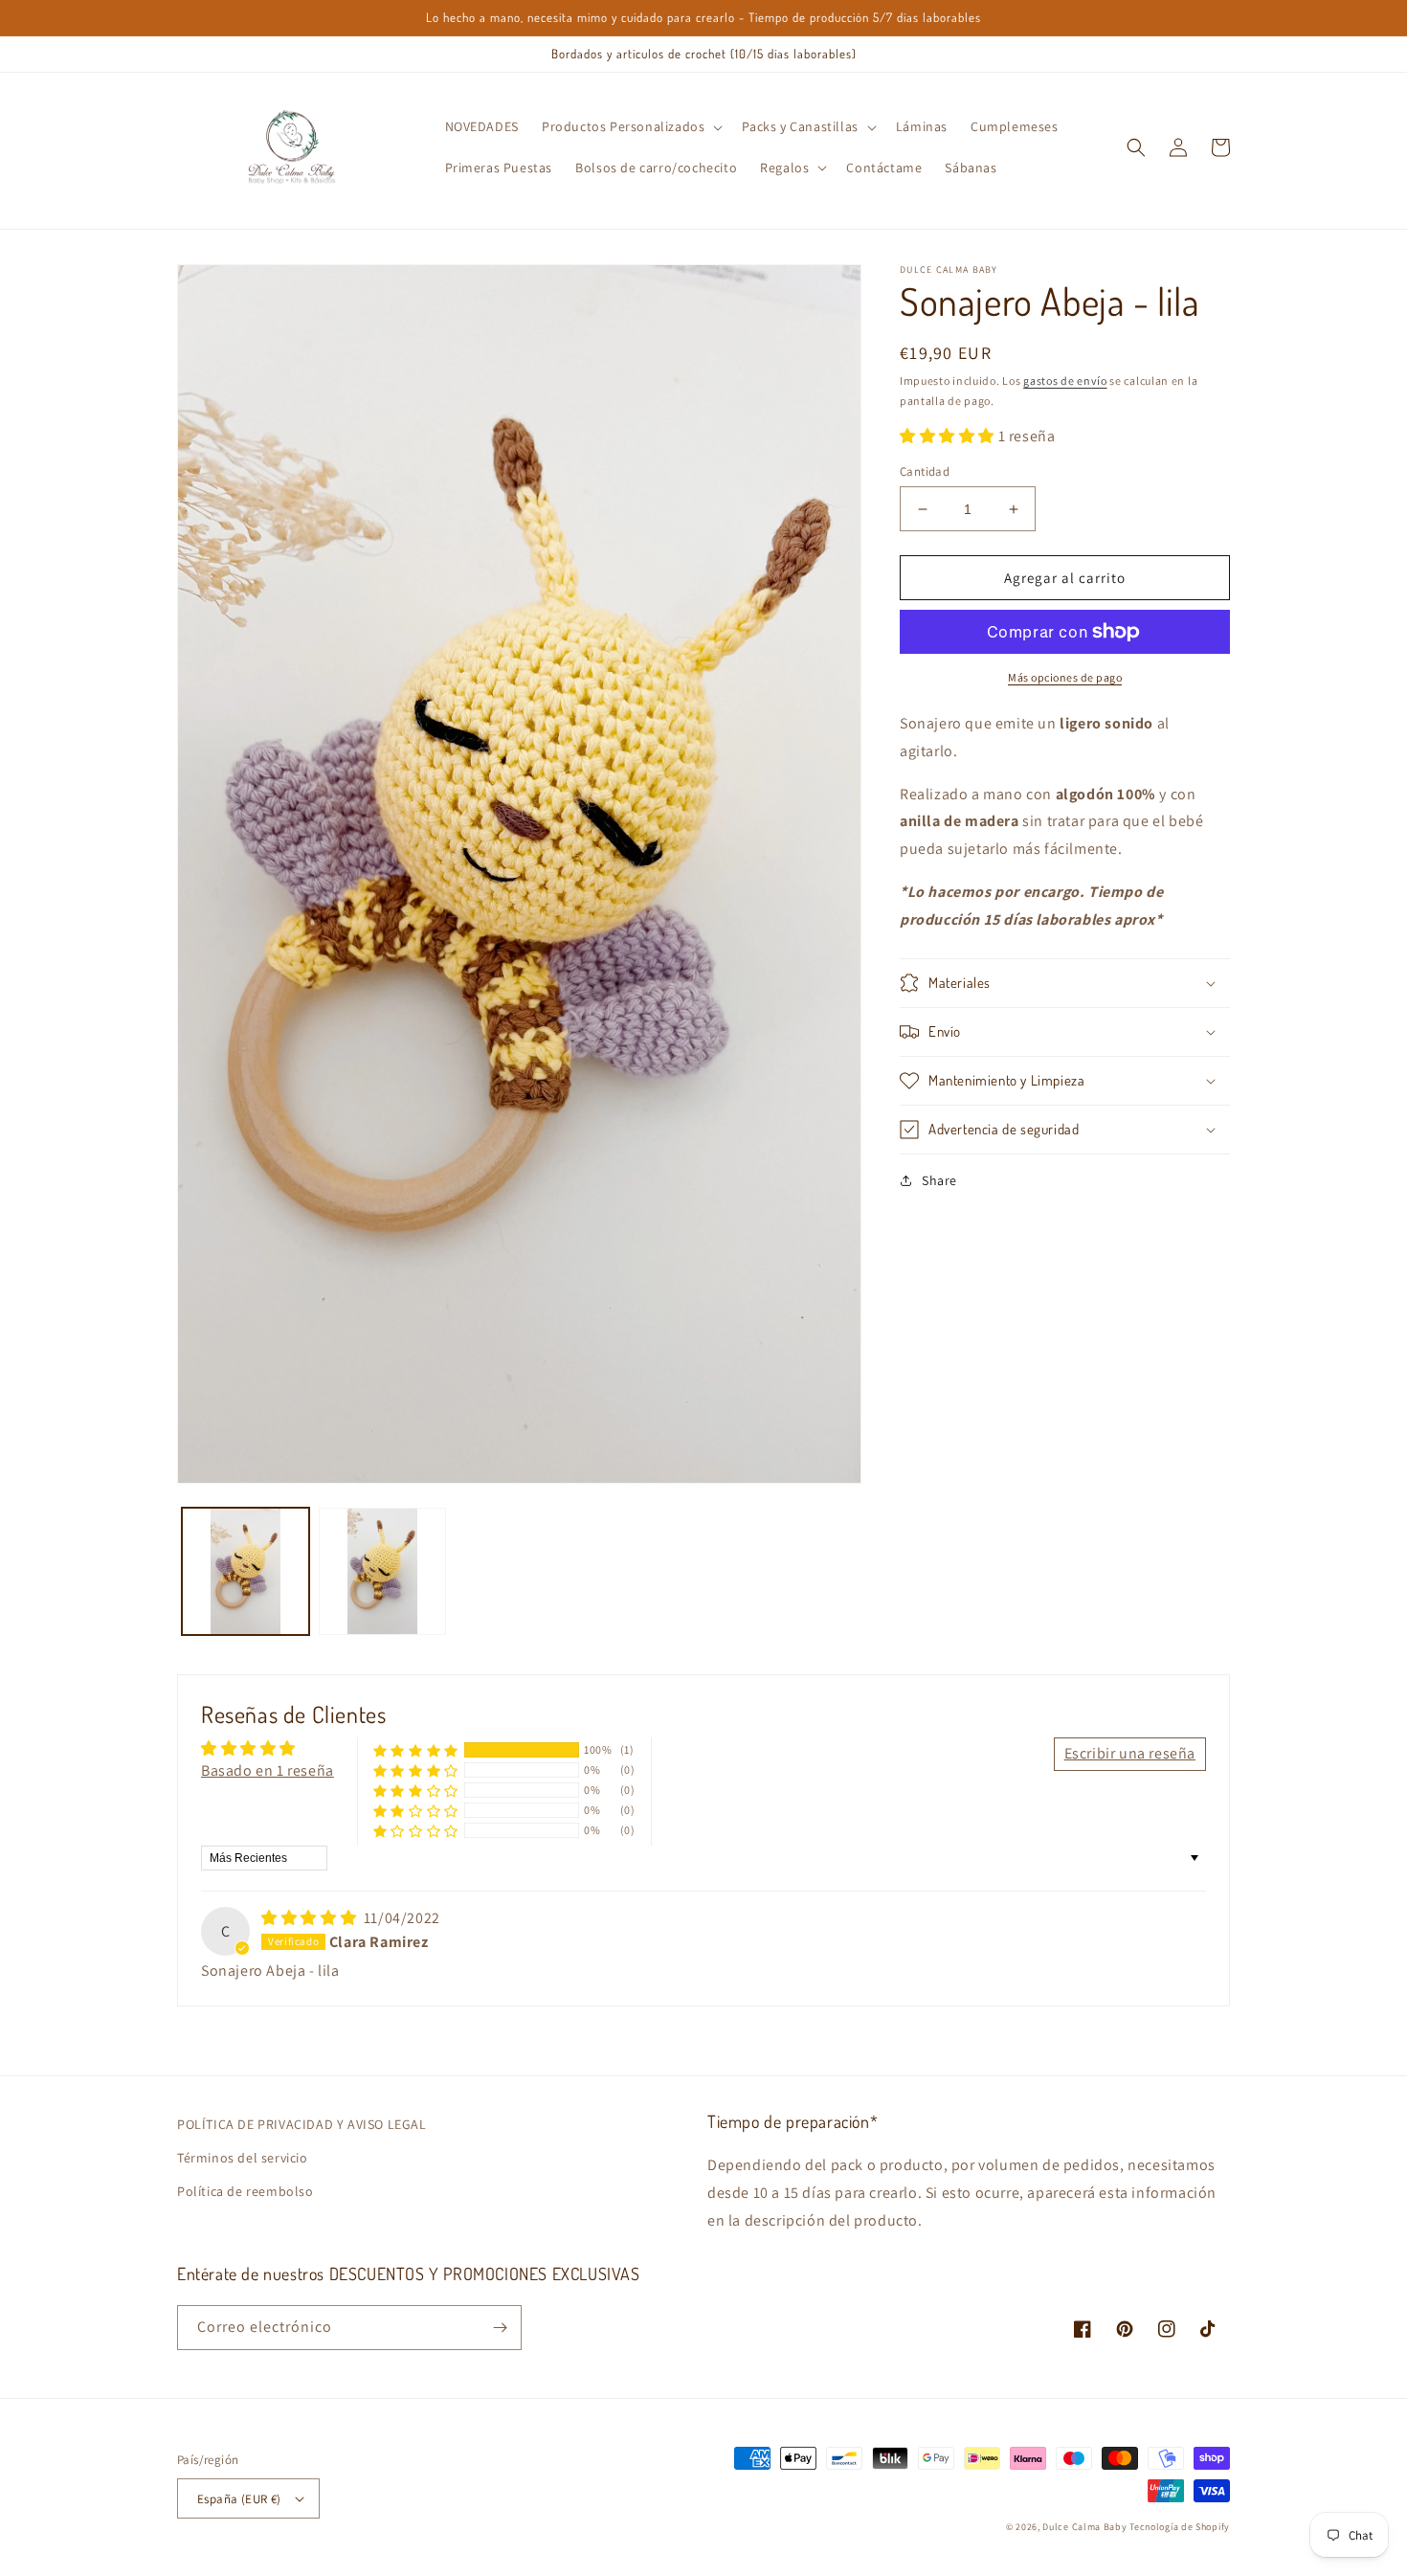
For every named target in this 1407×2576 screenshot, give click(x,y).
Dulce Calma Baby (1084, 2527)
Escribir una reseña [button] (1130, 1753)
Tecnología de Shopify (1180, 2527)
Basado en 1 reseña (268, 1770)
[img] (311, 1918)
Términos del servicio (243, 2158)
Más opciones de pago (1065, 677)
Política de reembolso (246, 2191)
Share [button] (939, 1180)
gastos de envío (1065, 381)
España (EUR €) (239, 2499)
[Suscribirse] (500, 2328)
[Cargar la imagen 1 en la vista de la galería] (246, 1571)
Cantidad (925, 471)
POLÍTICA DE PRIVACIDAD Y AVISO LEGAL (302, 2124)
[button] (630, 126)
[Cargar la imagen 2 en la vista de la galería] (382, 1571)
